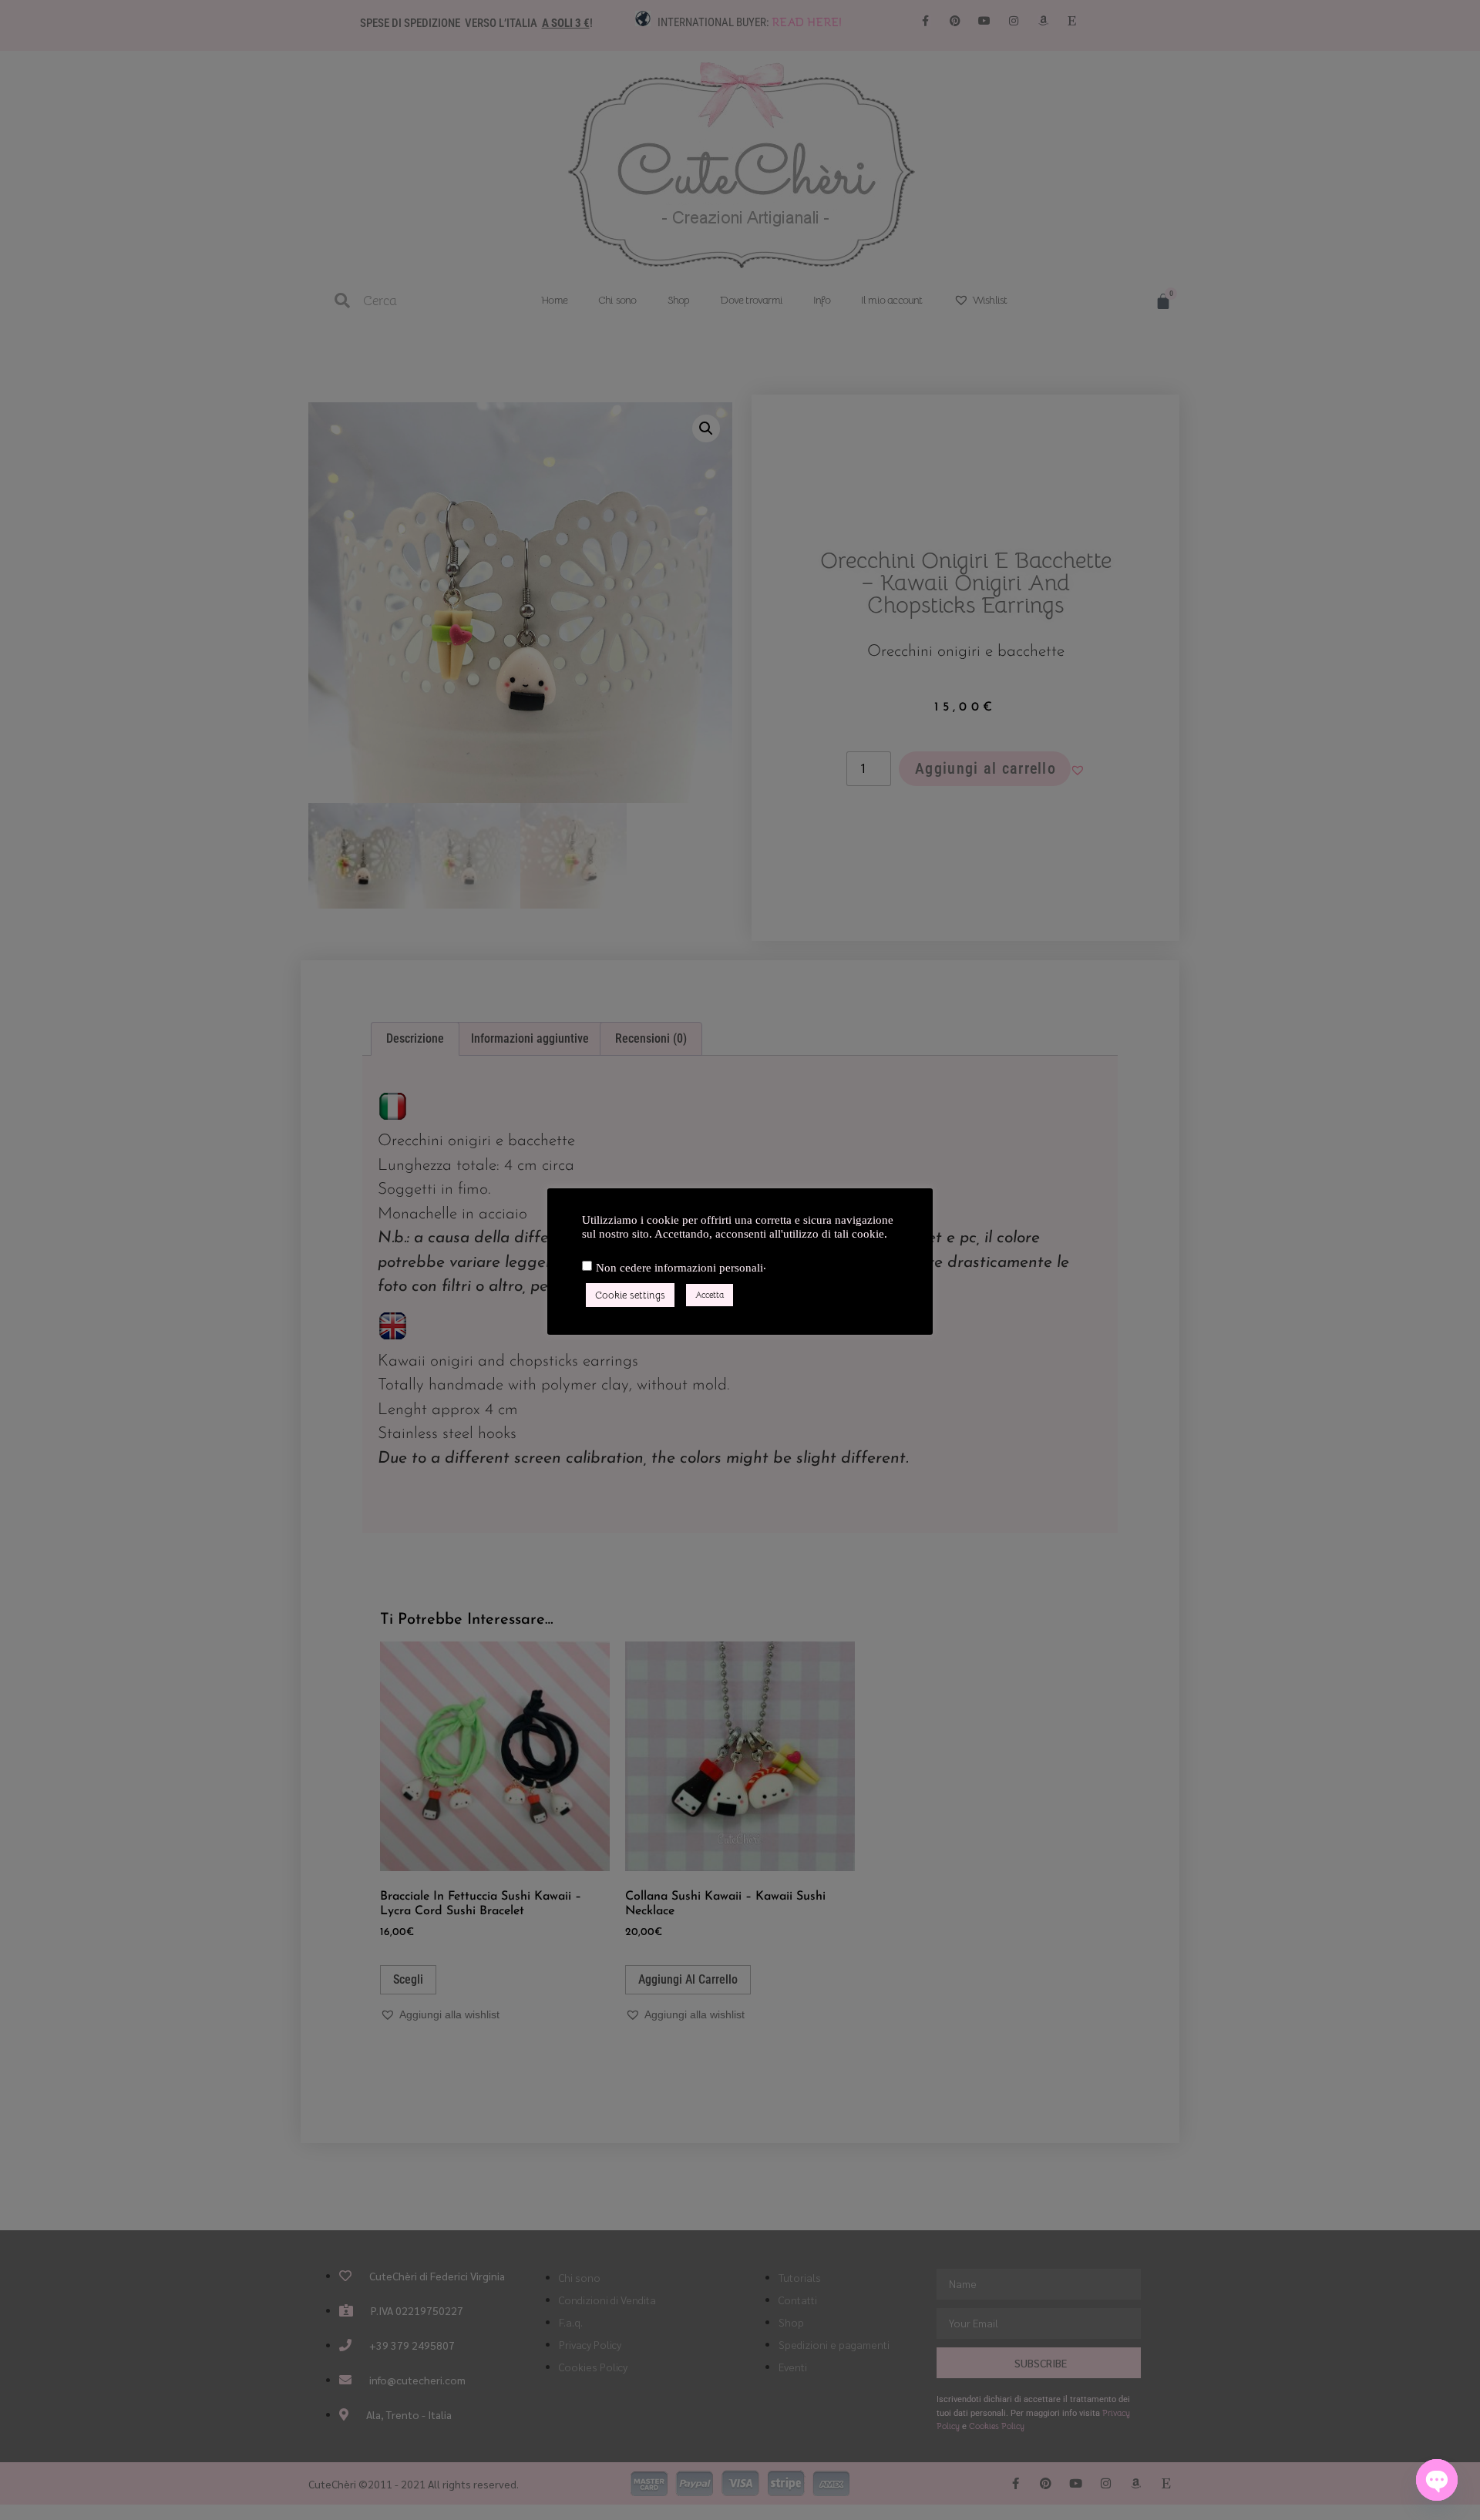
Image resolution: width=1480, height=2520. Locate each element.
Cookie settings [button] (630, 1295)
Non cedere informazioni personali (679, 1268)
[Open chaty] (1437, 2480)
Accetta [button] (710, 1295)
